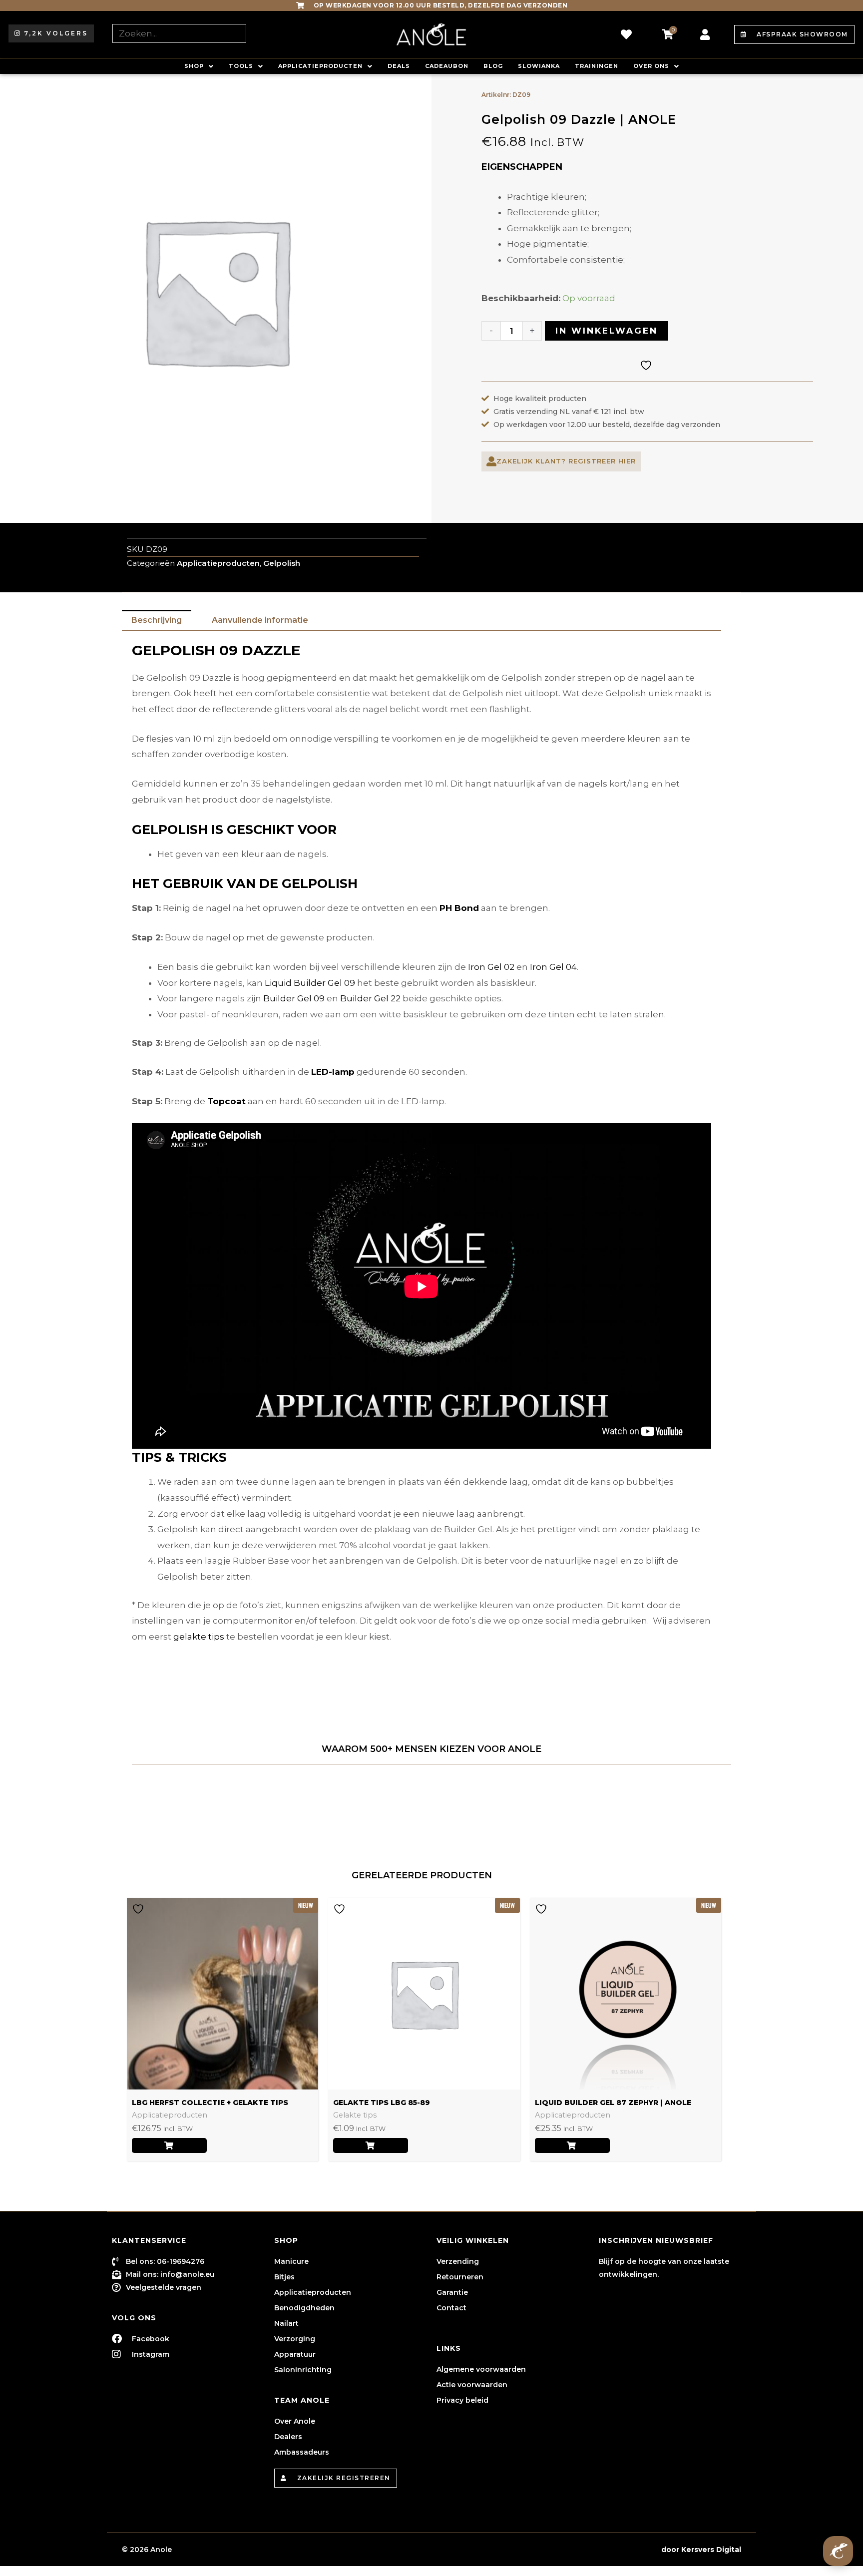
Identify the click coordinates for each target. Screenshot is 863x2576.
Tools (241, 66)
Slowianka (539, 66)
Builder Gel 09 (294, 998)
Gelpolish (282, 563)
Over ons (651, 66)
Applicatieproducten (320, 66)
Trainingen (597, 66)
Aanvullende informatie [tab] (260, 620)
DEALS (399, 66)
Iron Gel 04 (553, 967)
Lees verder (169, 2146)
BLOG (493, 66)
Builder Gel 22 (370, 998)
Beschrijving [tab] (157, 620)
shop (194, 66)
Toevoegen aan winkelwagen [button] (371, 2146)
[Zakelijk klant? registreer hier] (491, 461)
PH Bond (459, 908)
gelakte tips (199, 1637)
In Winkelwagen (607, 331)
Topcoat (226, 1101)
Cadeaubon (447, 66)
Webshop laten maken (616, 2550)
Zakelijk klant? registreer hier (566, 461)
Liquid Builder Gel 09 (310, 983)
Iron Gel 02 (491, 967)
